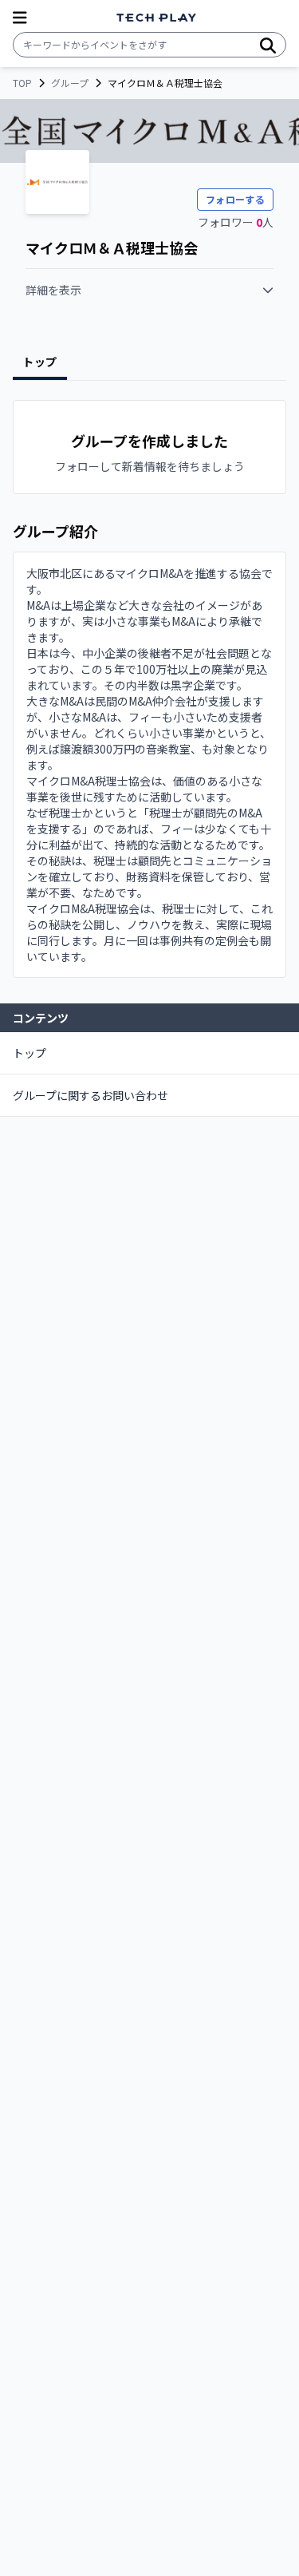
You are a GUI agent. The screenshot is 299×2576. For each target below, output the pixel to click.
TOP (22, 83)
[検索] (268, 45)
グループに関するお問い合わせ (90, 1095)
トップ (30, 1053)
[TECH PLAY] (156, 18)
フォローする (235, 199)
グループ (70, 83)
